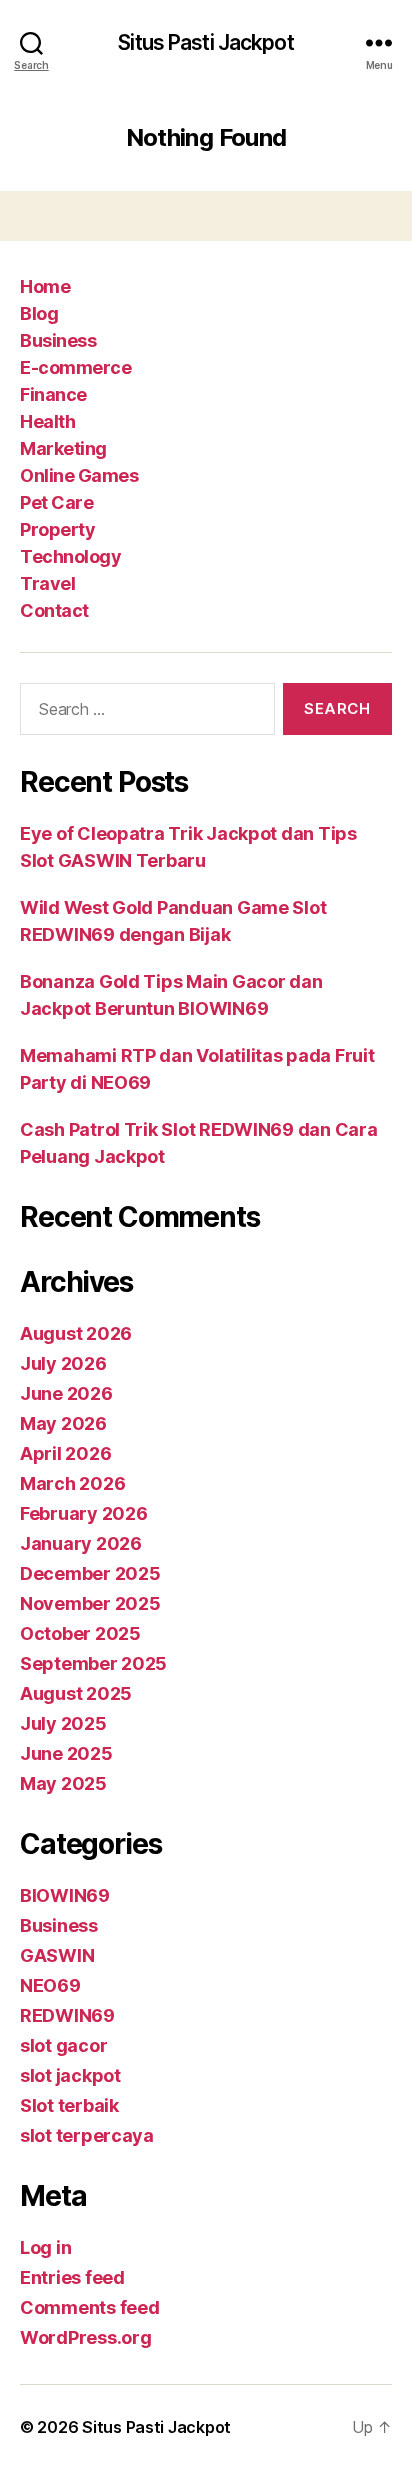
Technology (70, 556)
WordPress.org (86, 2337)
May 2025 (63, 1783)
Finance (53, 394)
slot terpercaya (87, 2135)
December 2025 (90, 1573)
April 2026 (65, 1453)
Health (47, 421)
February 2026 (84, 1513)
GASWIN (57, 1955)
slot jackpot (70, 2075)
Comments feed (90, 2307)
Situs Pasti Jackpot (205, 42)
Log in (45, 2247)
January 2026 (81, 1543)
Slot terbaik (69, 2105)
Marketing (63, 448)
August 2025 (76, 1693)
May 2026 (63, 1423)
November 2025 (90, 1603)
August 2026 (76, 1333)
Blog (39, 313)
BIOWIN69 (65, 1895)
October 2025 (80, 1633)
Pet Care (56, 502)
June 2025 (66, 1753)
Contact (54, 610)
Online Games (79, 475)
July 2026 (63, 1363)
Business (58, 340)
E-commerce (75, 367)
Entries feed (72, 2277)
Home (45, 286)
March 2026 (72, 1483)
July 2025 (63, 1723)
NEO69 (50, 1985)
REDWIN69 (67, 2015)
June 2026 (66, 1393)
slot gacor (63, 2045)
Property (57, 529)
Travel (47, 583)
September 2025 (93, 1663)
